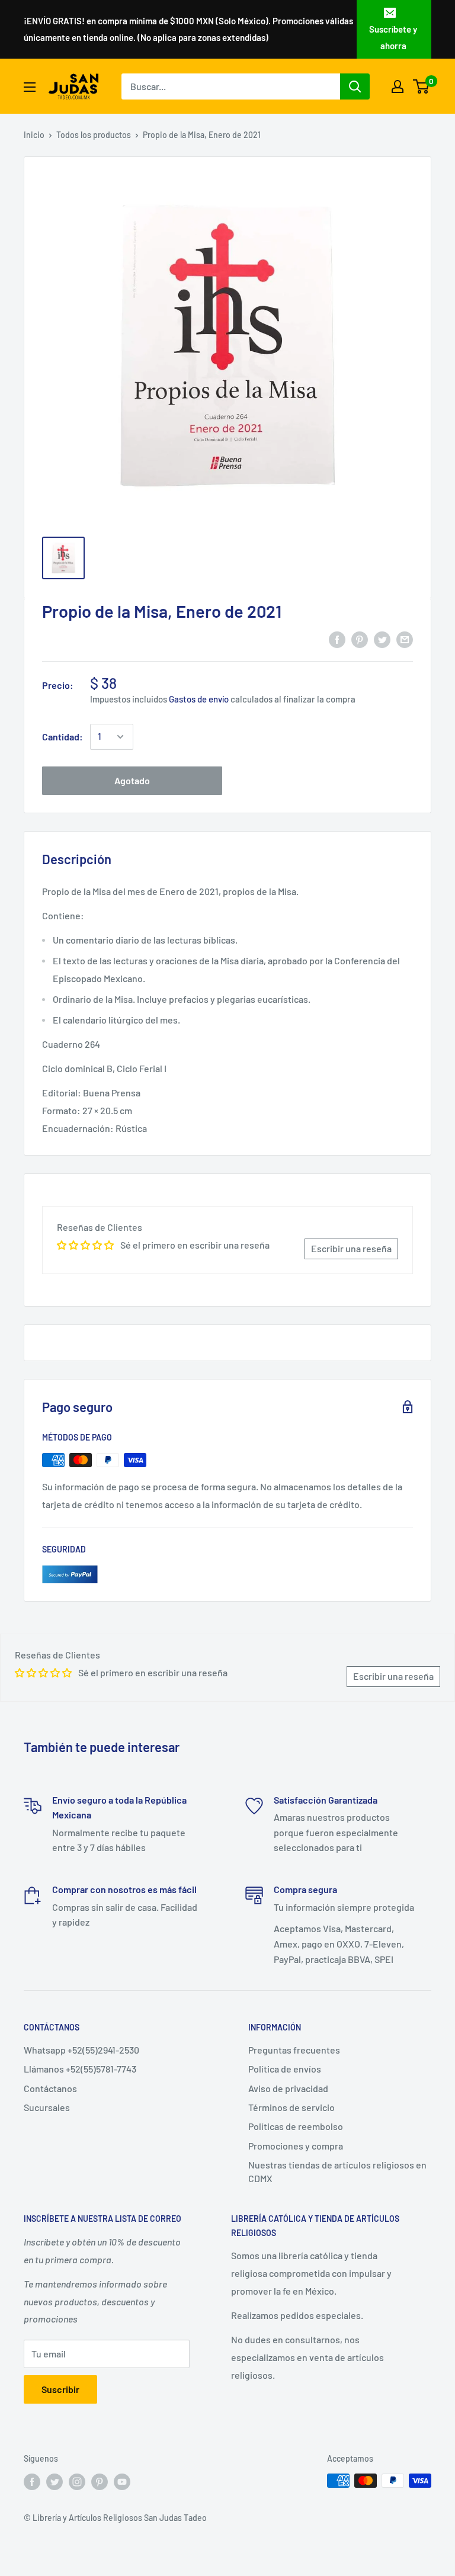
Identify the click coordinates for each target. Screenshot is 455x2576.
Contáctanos (50, 2088)
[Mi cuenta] (398, 86)
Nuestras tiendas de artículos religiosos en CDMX (337, 2171)
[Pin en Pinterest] (360, 639)
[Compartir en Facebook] (337, 639)
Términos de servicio (291, 2107)
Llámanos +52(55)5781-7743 (80, 2069)
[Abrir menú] (30, 87)
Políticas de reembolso (296, 2126)
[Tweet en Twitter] (382, 639)
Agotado (132, 780)
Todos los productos (94, 135)
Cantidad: (63, 737)
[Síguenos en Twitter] (55, 2482)
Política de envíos (285, 2069)
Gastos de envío (199, 699)
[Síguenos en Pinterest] (100, 2482)
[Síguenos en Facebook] (32, 2482)
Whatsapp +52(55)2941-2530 (81, 2050)
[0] (422, 86)
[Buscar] (355, 86)
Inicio (34, 135)
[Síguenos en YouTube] (122, 2482)
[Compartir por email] (405, 639)
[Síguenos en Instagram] (77, 2482)
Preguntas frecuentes (294, 2050)
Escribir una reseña (351, 1248)
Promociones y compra (296, 2146)
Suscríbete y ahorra (393, 37)
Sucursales (47, 2107)
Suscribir (60, 2389)
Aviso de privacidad (288, 2088)
